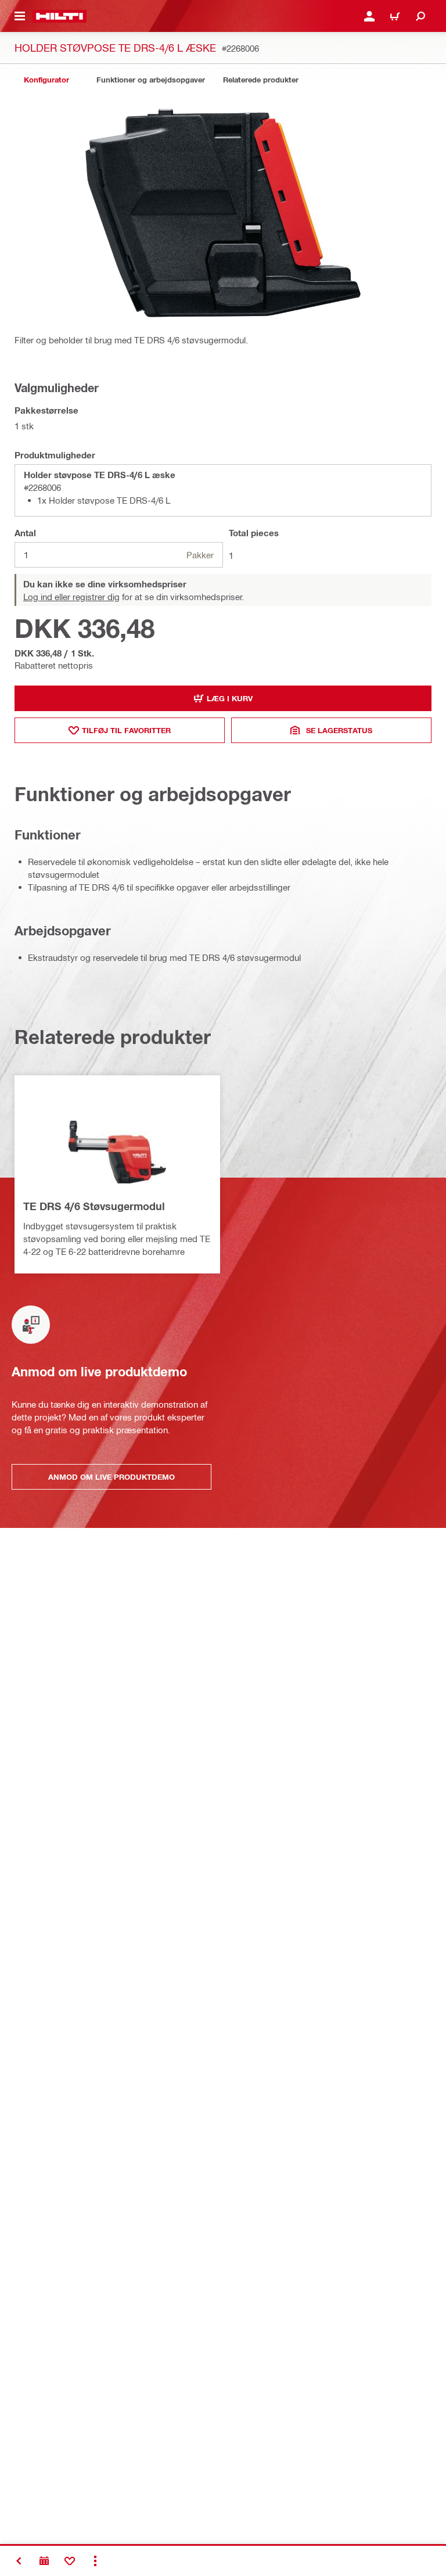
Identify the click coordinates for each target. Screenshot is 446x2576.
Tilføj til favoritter (126, 730)
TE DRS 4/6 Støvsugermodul (94, 1206)
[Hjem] (60, 16)
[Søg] (420, 16)
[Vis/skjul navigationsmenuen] (20, 16)
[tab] (46, 80)
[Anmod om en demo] (44, 2561)
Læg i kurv (230, 698)
